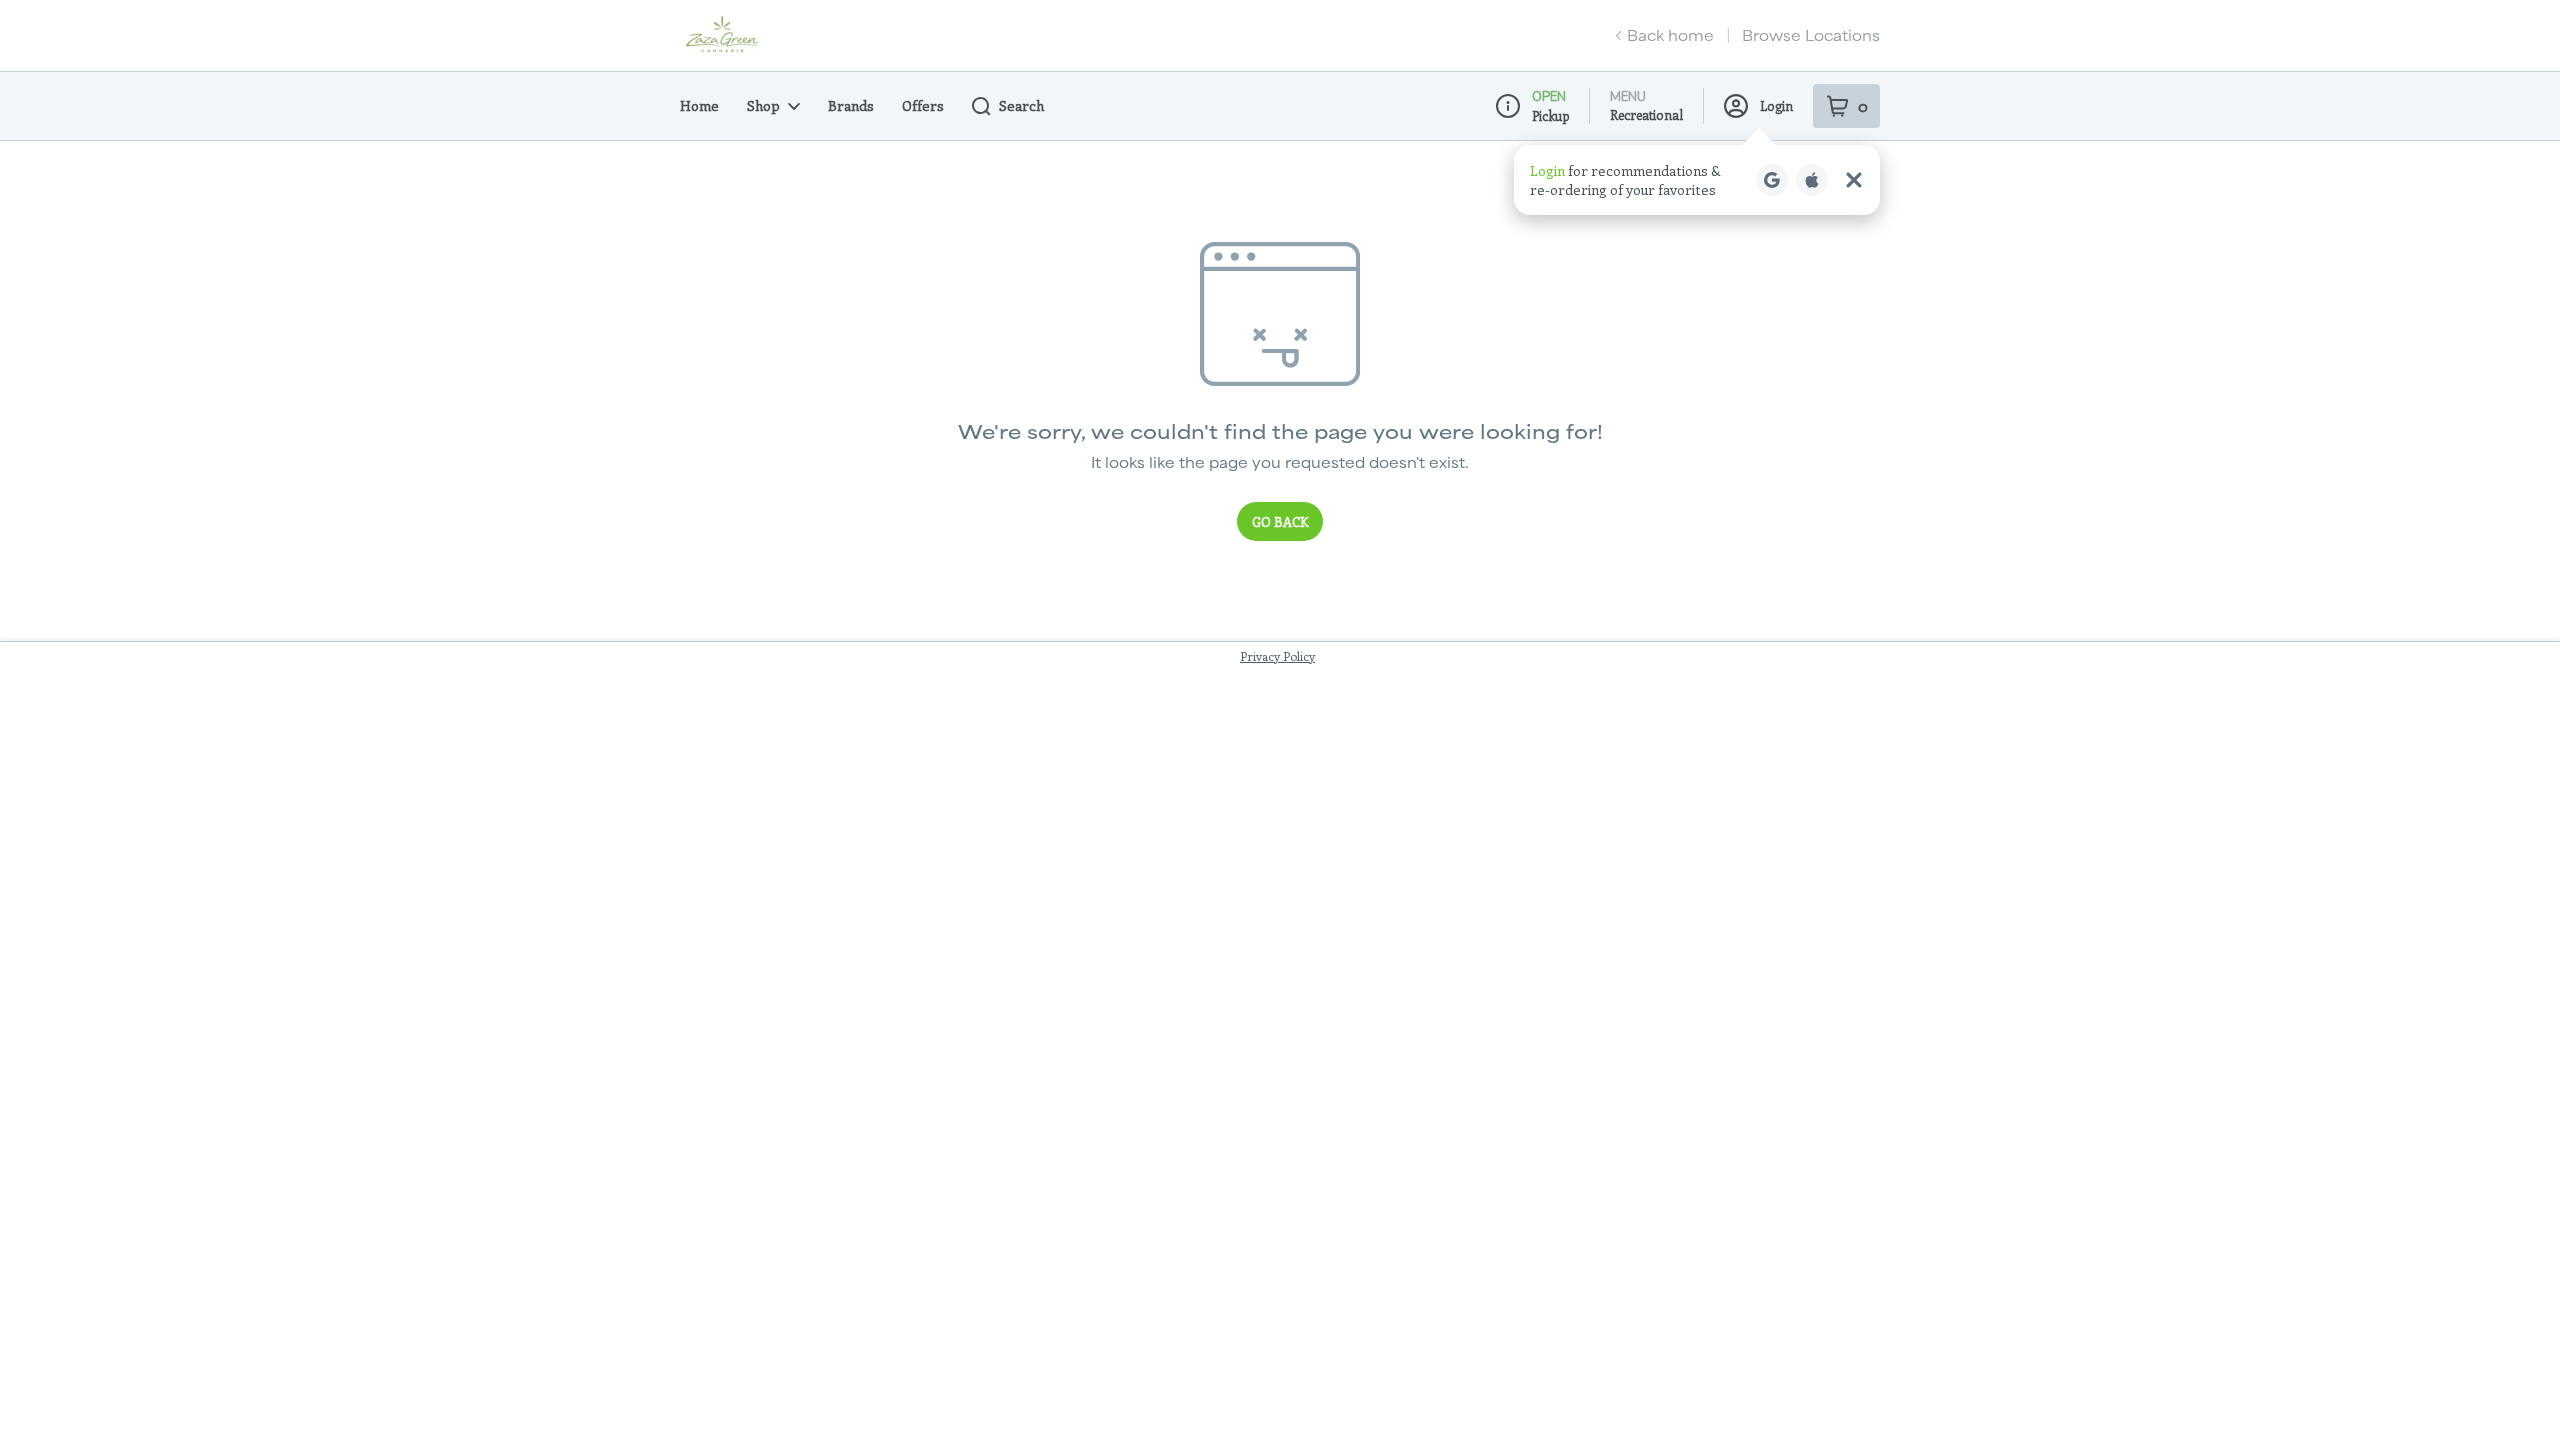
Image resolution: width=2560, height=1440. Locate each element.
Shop (763, 105)
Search (1021, 105)
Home (699, 105)
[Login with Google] (1772, 180)
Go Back (1280, 521)
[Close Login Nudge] (1854, 180)
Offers (923, 105)
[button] (1697, 180)
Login (1776, 105)
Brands (851, 105)
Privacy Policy (1277, 656)
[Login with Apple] (1812, 180)
